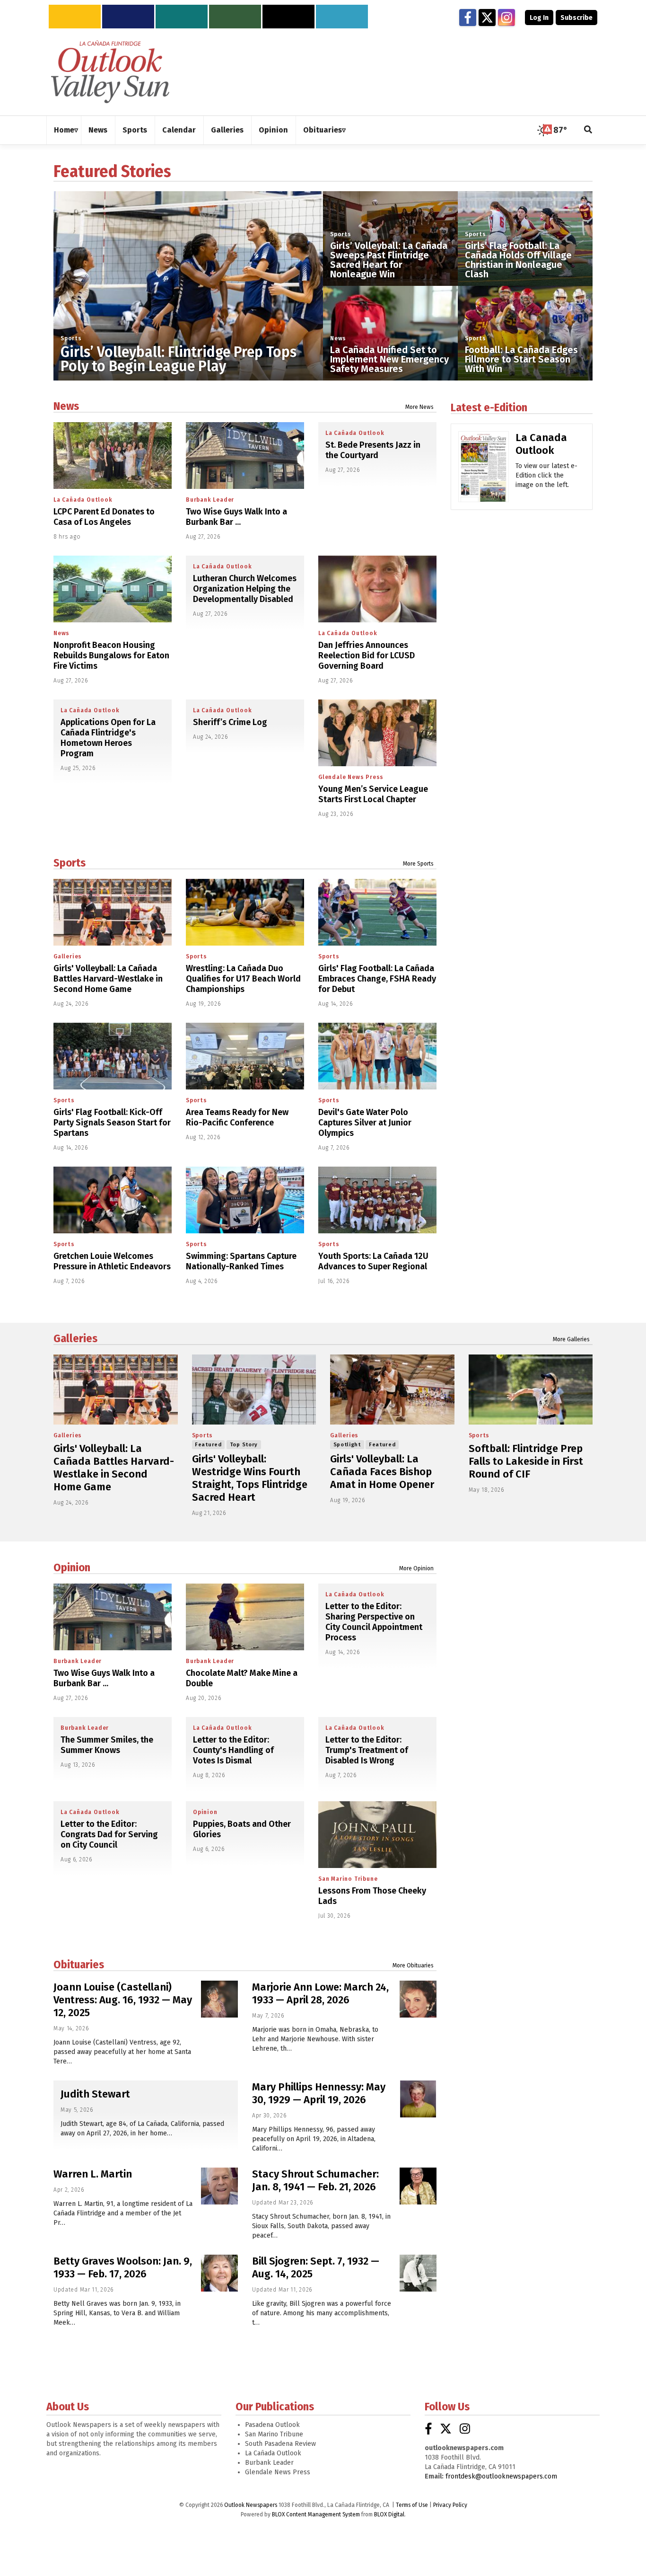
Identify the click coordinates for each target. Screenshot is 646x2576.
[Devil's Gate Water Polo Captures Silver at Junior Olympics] (377, 1056)
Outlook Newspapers (251, 2505)
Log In (539, 18)
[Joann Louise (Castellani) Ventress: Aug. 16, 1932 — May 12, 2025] (219, 1999)
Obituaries (79, 1965)
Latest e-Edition (489, 407)
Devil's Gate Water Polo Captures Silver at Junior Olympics (365, 1123)
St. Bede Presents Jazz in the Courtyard (373, 450)
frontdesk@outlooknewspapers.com (501, 2476)
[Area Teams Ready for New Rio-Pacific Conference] (245, 1056)
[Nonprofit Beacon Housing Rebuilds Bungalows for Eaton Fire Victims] (113, 589)
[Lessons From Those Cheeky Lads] (377, 1835)
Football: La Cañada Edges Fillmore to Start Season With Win (521, 359)
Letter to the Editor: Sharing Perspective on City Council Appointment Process (374, 1622)
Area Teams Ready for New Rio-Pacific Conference (237, 1117)
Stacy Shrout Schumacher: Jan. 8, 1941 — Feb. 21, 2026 (315, 2180)
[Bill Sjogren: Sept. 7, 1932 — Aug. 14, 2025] (418, 2273)
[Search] (588, 130)
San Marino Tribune (348, 1879)
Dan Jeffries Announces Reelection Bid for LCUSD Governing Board (367, 655)
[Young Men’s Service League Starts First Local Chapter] (377, 733)
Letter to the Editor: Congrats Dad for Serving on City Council (109, 1834)
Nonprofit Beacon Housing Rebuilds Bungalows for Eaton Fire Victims (111, 655)
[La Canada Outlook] (484, 470)
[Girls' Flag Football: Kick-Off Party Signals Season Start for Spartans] (113, 1056)
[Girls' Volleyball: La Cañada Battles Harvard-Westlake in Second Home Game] (113, 912)
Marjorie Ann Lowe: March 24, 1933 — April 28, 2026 (320, 1993)
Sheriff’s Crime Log (230, 722)
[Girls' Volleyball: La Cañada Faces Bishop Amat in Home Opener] (392, 1390)
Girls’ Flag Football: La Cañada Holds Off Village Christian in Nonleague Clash (518, 260)
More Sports (418, 864)
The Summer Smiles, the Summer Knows (107, 1745)
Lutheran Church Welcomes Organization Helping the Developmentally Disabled (245, 589)
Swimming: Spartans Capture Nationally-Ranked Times (241, 1261)
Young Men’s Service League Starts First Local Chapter (373, 794)
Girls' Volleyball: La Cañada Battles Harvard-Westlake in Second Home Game (108, 979)
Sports (71, 338)
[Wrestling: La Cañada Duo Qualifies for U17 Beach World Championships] (245, 912)
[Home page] (110, 71)
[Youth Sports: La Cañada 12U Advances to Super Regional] (377, 1200)
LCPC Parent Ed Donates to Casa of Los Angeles (104, 517)
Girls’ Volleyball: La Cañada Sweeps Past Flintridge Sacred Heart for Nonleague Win (389, 260)
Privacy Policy (450, 2505)
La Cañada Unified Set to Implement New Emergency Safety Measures (389, 359)
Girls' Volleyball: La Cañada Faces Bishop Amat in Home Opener (382, 1472)
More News (419, 407)
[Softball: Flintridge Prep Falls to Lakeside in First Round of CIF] (531, 1390)
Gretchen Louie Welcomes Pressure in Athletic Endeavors (112, 1261)
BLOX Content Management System (316, 2514)
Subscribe (576, 18)
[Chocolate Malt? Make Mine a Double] (245, 1617)
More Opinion (416, 1568)
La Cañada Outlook (83, 500)
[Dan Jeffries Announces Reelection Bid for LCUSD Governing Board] (377, 589)
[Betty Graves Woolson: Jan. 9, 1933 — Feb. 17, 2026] (219, 2273)
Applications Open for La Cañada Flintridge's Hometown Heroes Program (108, 738)
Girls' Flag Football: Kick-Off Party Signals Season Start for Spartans (112, 1123)
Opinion (72, 1567)
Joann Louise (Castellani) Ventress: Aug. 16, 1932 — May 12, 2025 (123, 2000)
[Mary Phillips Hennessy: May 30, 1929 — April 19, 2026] (418, 2099)
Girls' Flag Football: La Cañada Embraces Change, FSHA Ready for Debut (377, 979)
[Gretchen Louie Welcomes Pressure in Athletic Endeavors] (113, 1200)
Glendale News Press (351, 777)
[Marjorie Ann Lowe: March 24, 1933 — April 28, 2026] (418, 1999)
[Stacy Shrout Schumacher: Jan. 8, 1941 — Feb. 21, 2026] (418, 2186)
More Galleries (571, 1339)
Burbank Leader (210, 500)
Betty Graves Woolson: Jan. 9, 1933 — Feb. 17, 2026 (123, 2267)
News (338, 338)
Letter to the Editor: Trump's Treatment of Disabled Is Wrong (367, 1750)
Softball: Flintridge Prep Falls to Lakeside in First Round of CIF (526, 1461)
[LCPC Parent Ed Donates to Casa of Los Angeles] (113, 456)
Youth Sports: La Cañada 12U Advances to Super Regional (373, 1261)
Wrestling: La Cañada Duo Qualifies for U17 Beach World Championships (243, 979)
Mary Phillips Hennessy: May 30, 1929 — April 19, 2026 (319, 2093)
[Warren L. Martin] (219, 2186)
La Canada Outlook (541, 444)
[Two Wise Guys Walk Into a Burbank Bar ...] (245, 456)
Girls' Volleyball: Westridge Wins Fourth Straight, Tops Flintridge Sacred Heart (250, 1478)
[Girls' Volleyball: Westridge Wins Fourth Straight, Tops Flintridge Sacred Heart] (254, 1390)
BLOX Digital (389, 2514)
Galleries (68, 956)
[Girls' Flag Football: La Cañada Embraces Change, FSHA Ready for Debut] (377, 912)
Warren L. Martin (93, 2174)
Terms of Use (412, 2505)
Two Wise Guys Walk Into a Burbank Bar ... (236, 517)
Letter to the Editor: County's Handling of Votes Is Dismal (233, 1750)
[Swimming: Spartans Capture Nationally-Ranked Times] (245, 1200)
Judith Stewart (95, 2094)
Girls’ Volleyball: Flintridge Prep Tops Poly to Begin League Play (179, 359)
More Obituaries (413, 1965)
